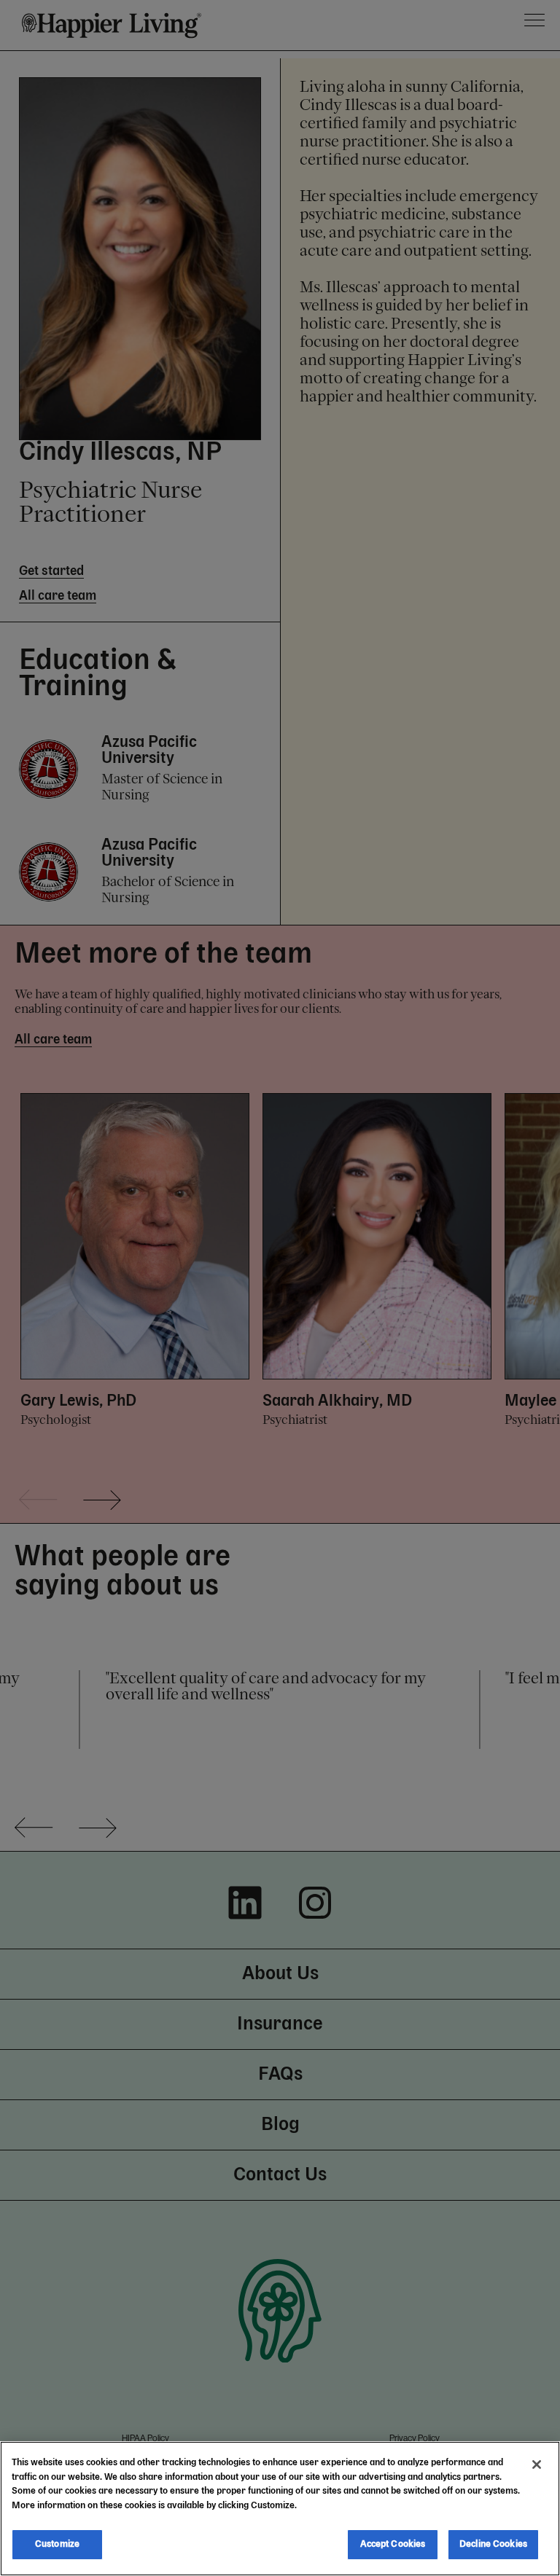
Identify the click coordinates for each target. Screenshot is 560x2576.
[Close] (537, 2465)
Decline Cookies (493, 2544)
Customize (57, 2544)
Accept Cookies (393, 2544)
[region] (280, 2509)
